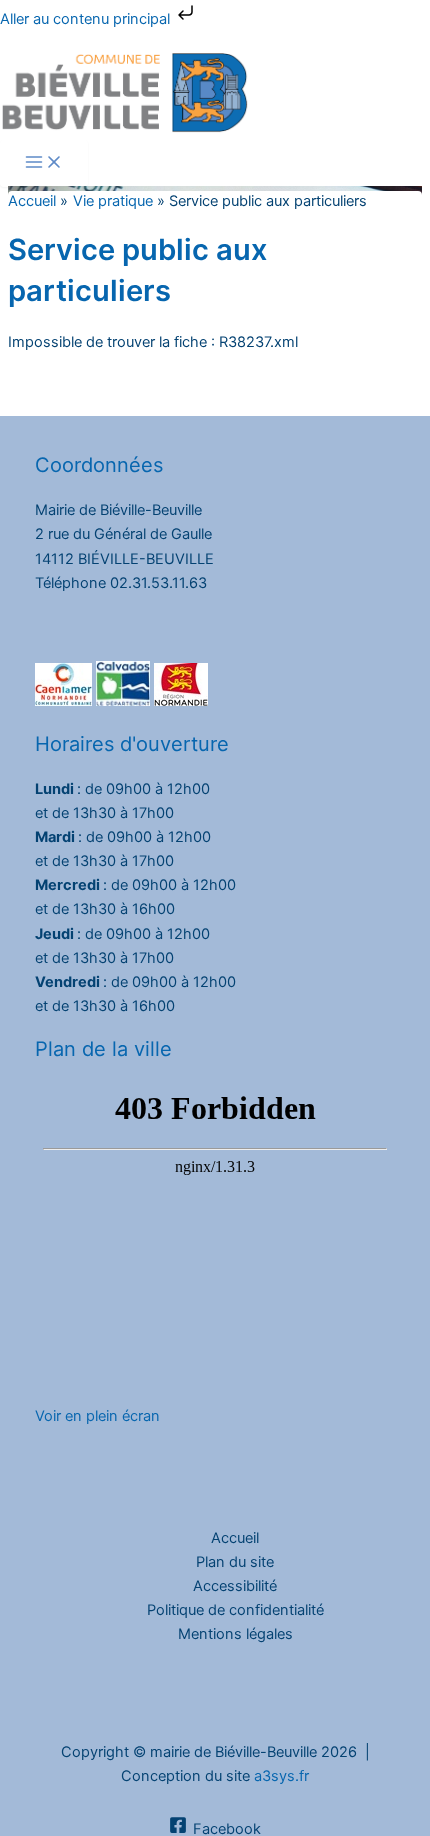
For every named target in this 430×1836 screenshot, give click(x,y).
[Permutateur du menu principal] (44, 163)
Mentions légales (235, 1634)
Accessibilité (235, 1586)
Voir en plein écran (97, 1416)
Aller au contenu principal (87, 19)
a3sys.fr (281, 1776)
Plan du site (235, 1562)
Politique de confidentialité (235, 1610)
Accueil (235, 1538)
